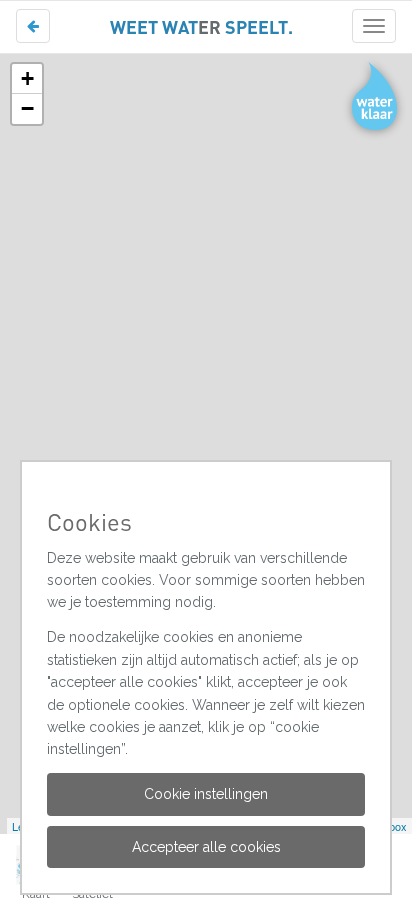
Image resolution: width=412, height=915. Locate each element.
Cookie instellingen (206, 794)
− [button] (27, 108)
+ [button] (27, 78)
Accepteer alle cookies (206, 847)
